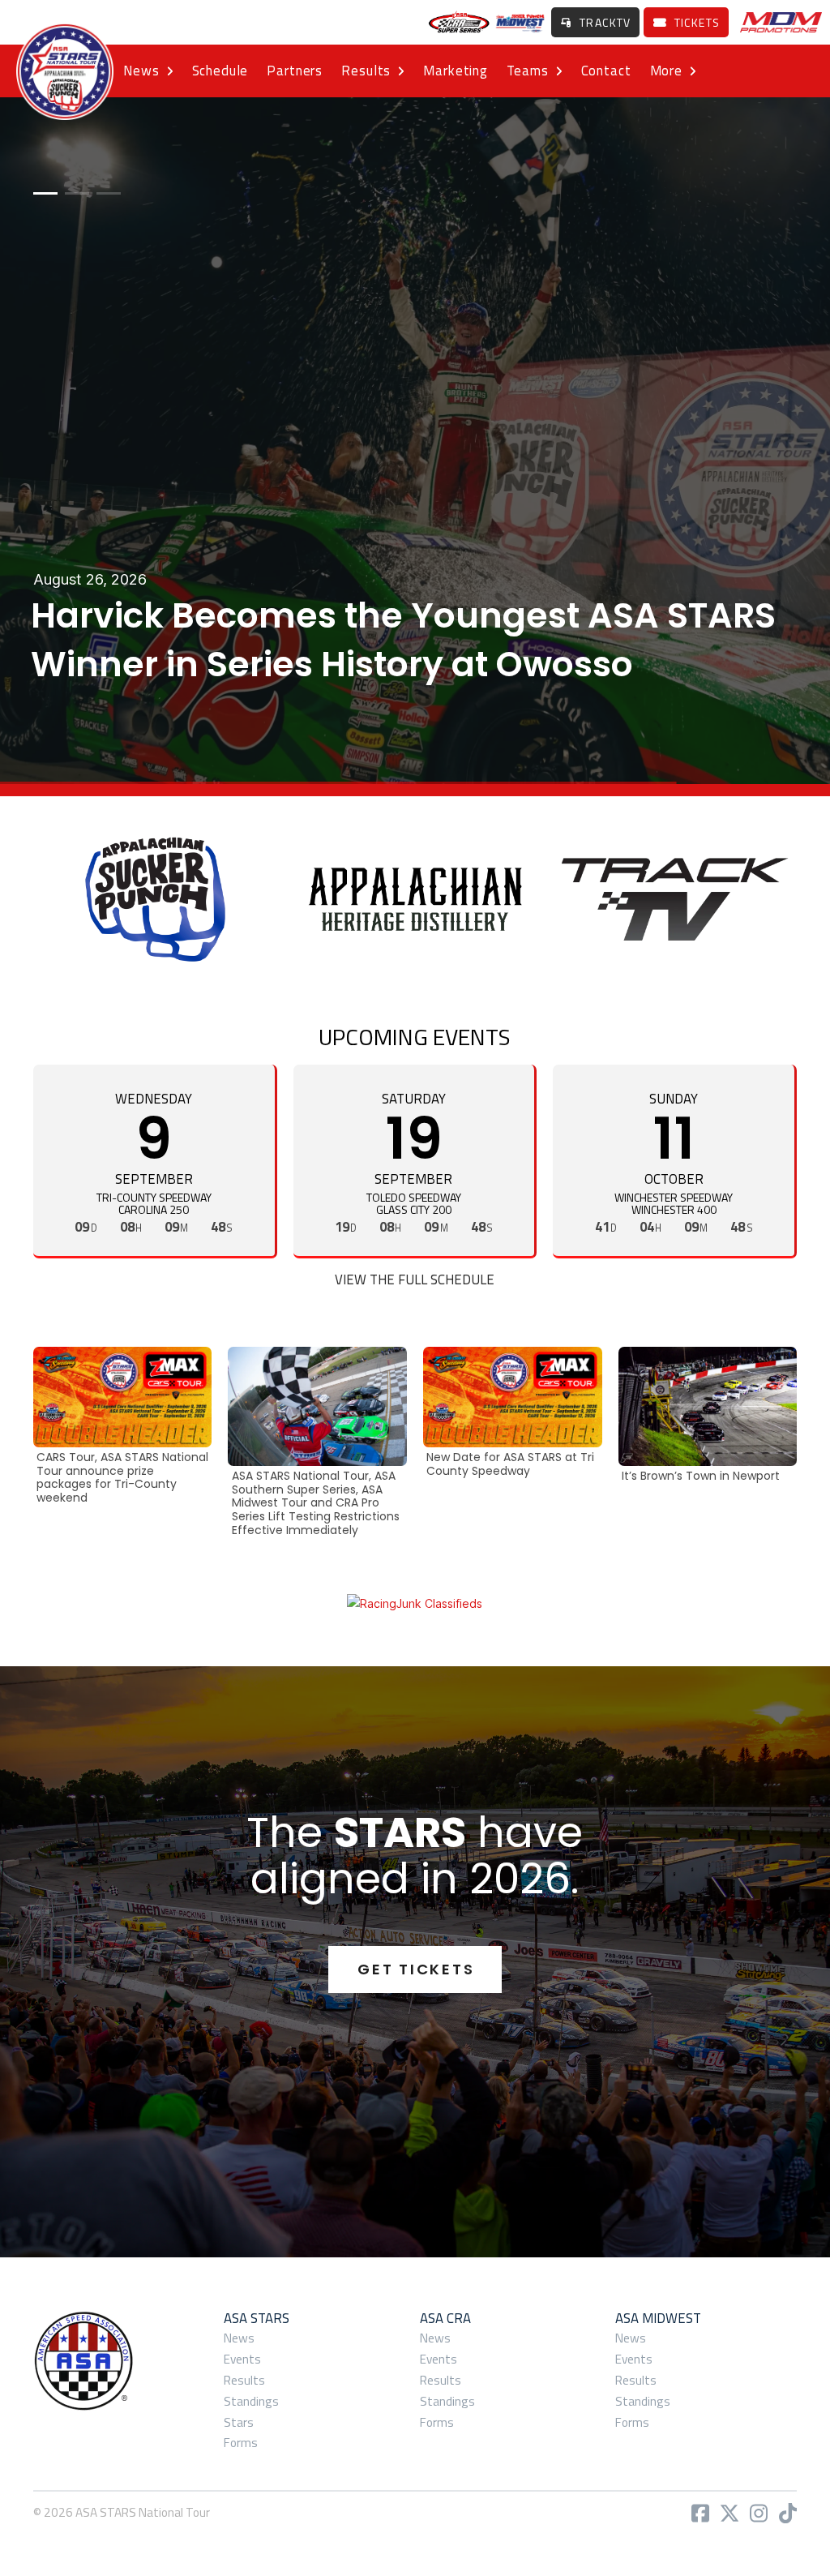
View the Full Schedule (415, 1279)
